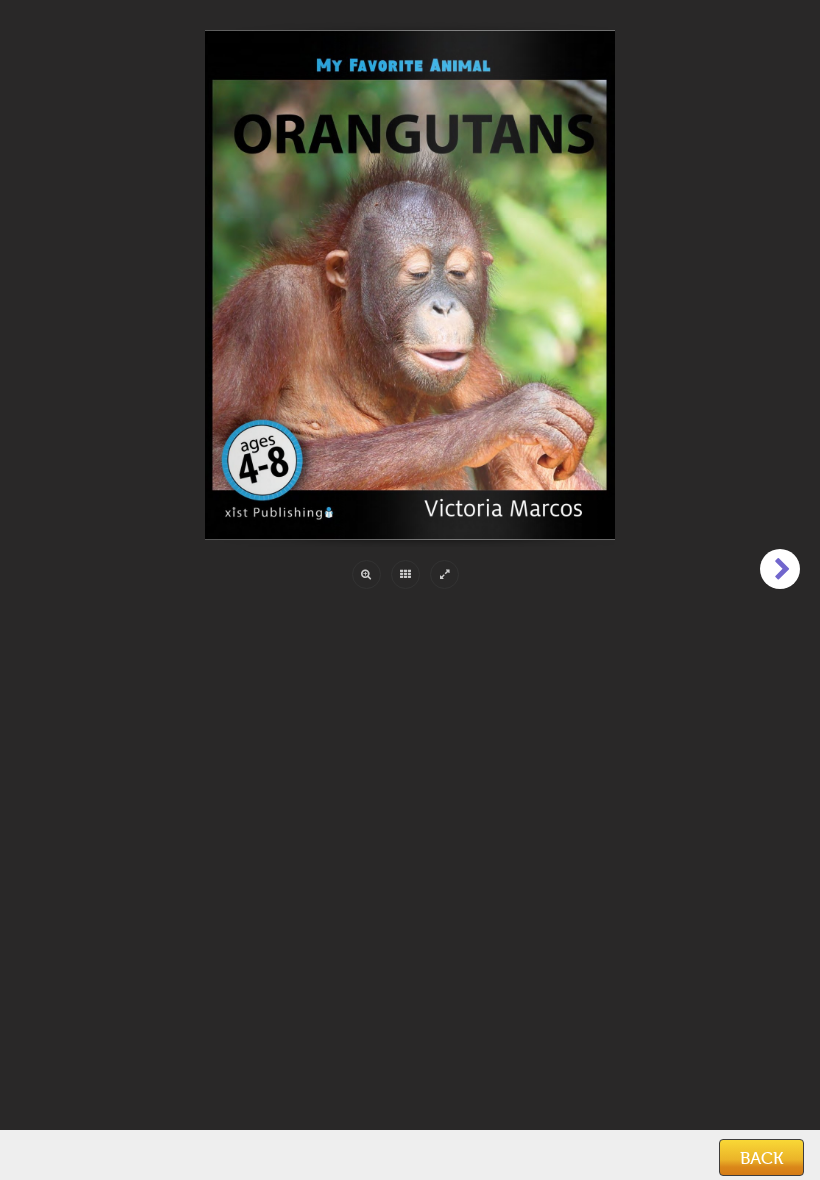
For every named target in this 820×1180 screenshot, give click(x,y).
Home (41, 1156)
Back (761, 1158)
